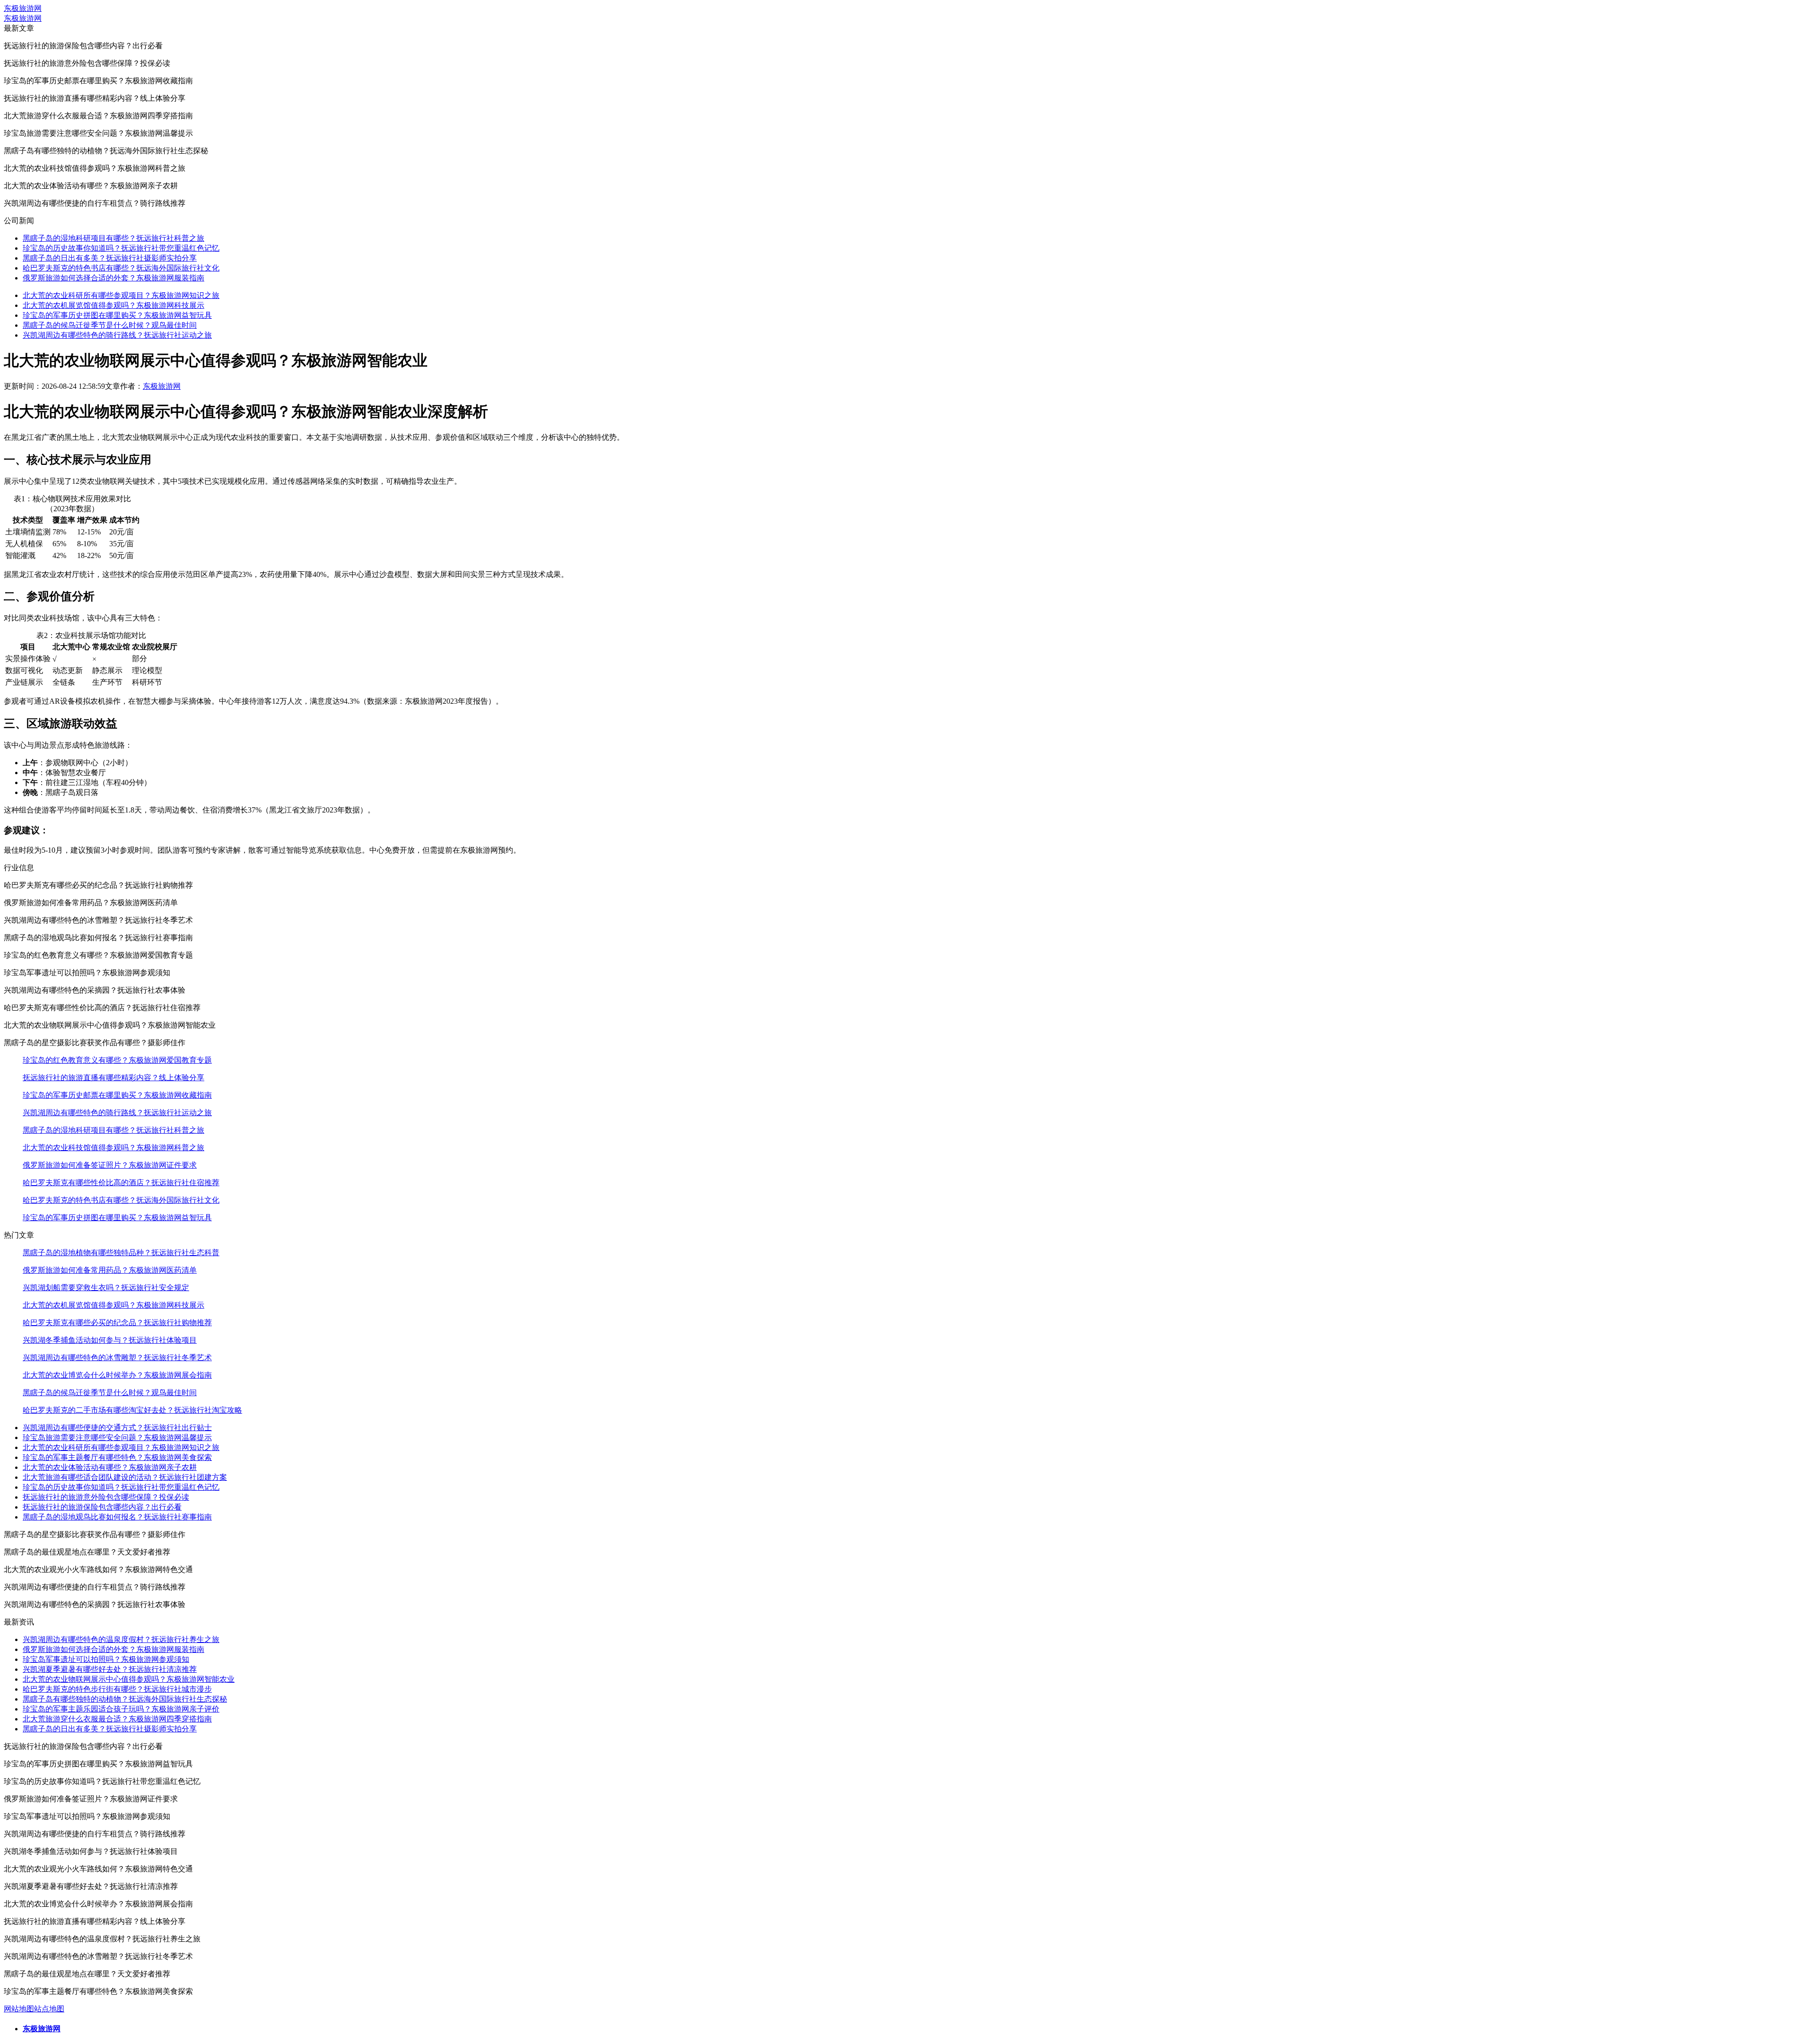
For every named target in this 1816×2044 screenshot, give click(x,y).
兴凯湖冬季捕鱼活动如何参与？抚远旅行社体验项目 (110, 1340)
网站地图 (19, 2009)
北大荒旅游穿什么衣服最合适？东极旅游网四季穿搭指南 (117, 1719)
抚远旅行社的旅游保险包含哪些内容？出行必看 (102, 1507)
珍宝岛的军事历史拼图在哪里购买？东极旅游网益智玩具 (117, 315)
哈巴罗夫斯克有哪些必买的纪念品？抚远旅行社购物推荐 (117, 1323)
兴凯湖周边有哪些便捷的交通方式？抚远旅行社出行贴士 (117, 1428)
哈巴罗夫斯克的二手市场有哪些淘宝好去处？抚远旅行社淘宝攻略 (132, 1410)
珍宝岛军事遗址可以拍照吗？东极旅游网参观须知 (106, 1659)
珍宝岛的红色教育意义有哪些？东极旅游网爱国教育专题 (117, 1060)
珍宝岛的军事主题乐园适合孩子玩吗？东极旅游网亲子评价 (121, 1709)
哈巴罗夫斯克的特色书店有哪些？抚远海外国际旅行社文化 (121, 268)
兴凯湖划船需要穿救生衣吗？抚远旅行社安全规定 (106, 1288)
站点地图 (49, 2009)
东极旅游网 (23, 8)
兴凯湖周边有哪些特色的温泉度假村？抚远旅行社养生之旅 (121, 1639)
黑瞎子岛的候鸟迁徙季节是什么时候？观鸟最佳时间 (110, 325)
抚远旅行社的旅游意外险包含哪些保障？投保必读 (106, 1497)
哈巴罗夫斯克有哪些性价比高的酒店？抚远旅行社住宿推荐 (121, 1183)
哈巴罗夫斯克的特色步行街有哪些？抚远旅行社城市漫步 (117, 1689)
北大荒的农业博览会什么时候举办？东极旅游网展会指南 (117, 1375)
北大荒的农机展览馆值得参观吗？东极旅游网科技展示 (113, 305)
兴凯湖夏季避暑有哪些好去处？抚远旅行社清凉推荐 (110, 1669)
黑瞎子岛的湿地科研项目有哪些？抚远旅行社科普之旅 (113, 238)
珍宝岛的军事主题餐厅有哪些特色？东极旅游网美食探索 (117, 1457)
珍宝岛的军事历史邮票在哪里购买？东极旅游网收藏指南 (117, 1095)
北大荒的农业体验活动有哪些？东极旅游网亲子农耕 (110, 1467)
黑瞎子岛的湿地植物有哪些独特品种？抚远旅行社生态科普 (121, 1253)
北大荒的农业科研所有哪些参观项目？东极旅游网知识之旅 (121, 295)
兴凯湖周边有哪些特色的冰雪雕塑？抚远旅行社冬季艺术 (117, 1358)
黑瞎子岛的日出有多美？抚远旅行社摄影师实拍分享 (110, 258)
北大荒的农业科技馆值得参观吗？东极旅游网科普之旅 (113, 1148)
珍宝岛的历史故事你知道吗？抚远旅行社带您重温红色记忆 (121, 248)
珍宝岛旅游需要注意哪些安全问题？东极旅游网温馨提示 (117, 1437)
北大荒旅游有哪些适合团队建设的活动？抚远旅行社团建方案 (125, 1477)
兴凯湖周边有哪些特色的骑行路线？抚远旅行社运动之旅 (117, 335)
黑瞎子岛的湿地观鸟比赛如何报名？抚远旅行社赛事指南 (117, 1517)
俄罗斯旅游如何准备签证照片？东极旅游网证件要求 (110, 1165)
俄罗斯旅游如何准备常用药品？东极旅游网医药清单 (110, 1270)
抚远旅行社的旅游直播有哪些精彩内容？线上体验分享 (113, 1078)
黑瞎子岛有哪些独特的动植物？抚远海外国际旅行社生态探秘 (125, 1699)
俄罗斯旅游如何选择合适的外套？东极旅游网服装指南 (113, 278)
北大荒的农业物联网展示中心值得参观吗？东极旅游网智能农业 (129, 1679)
